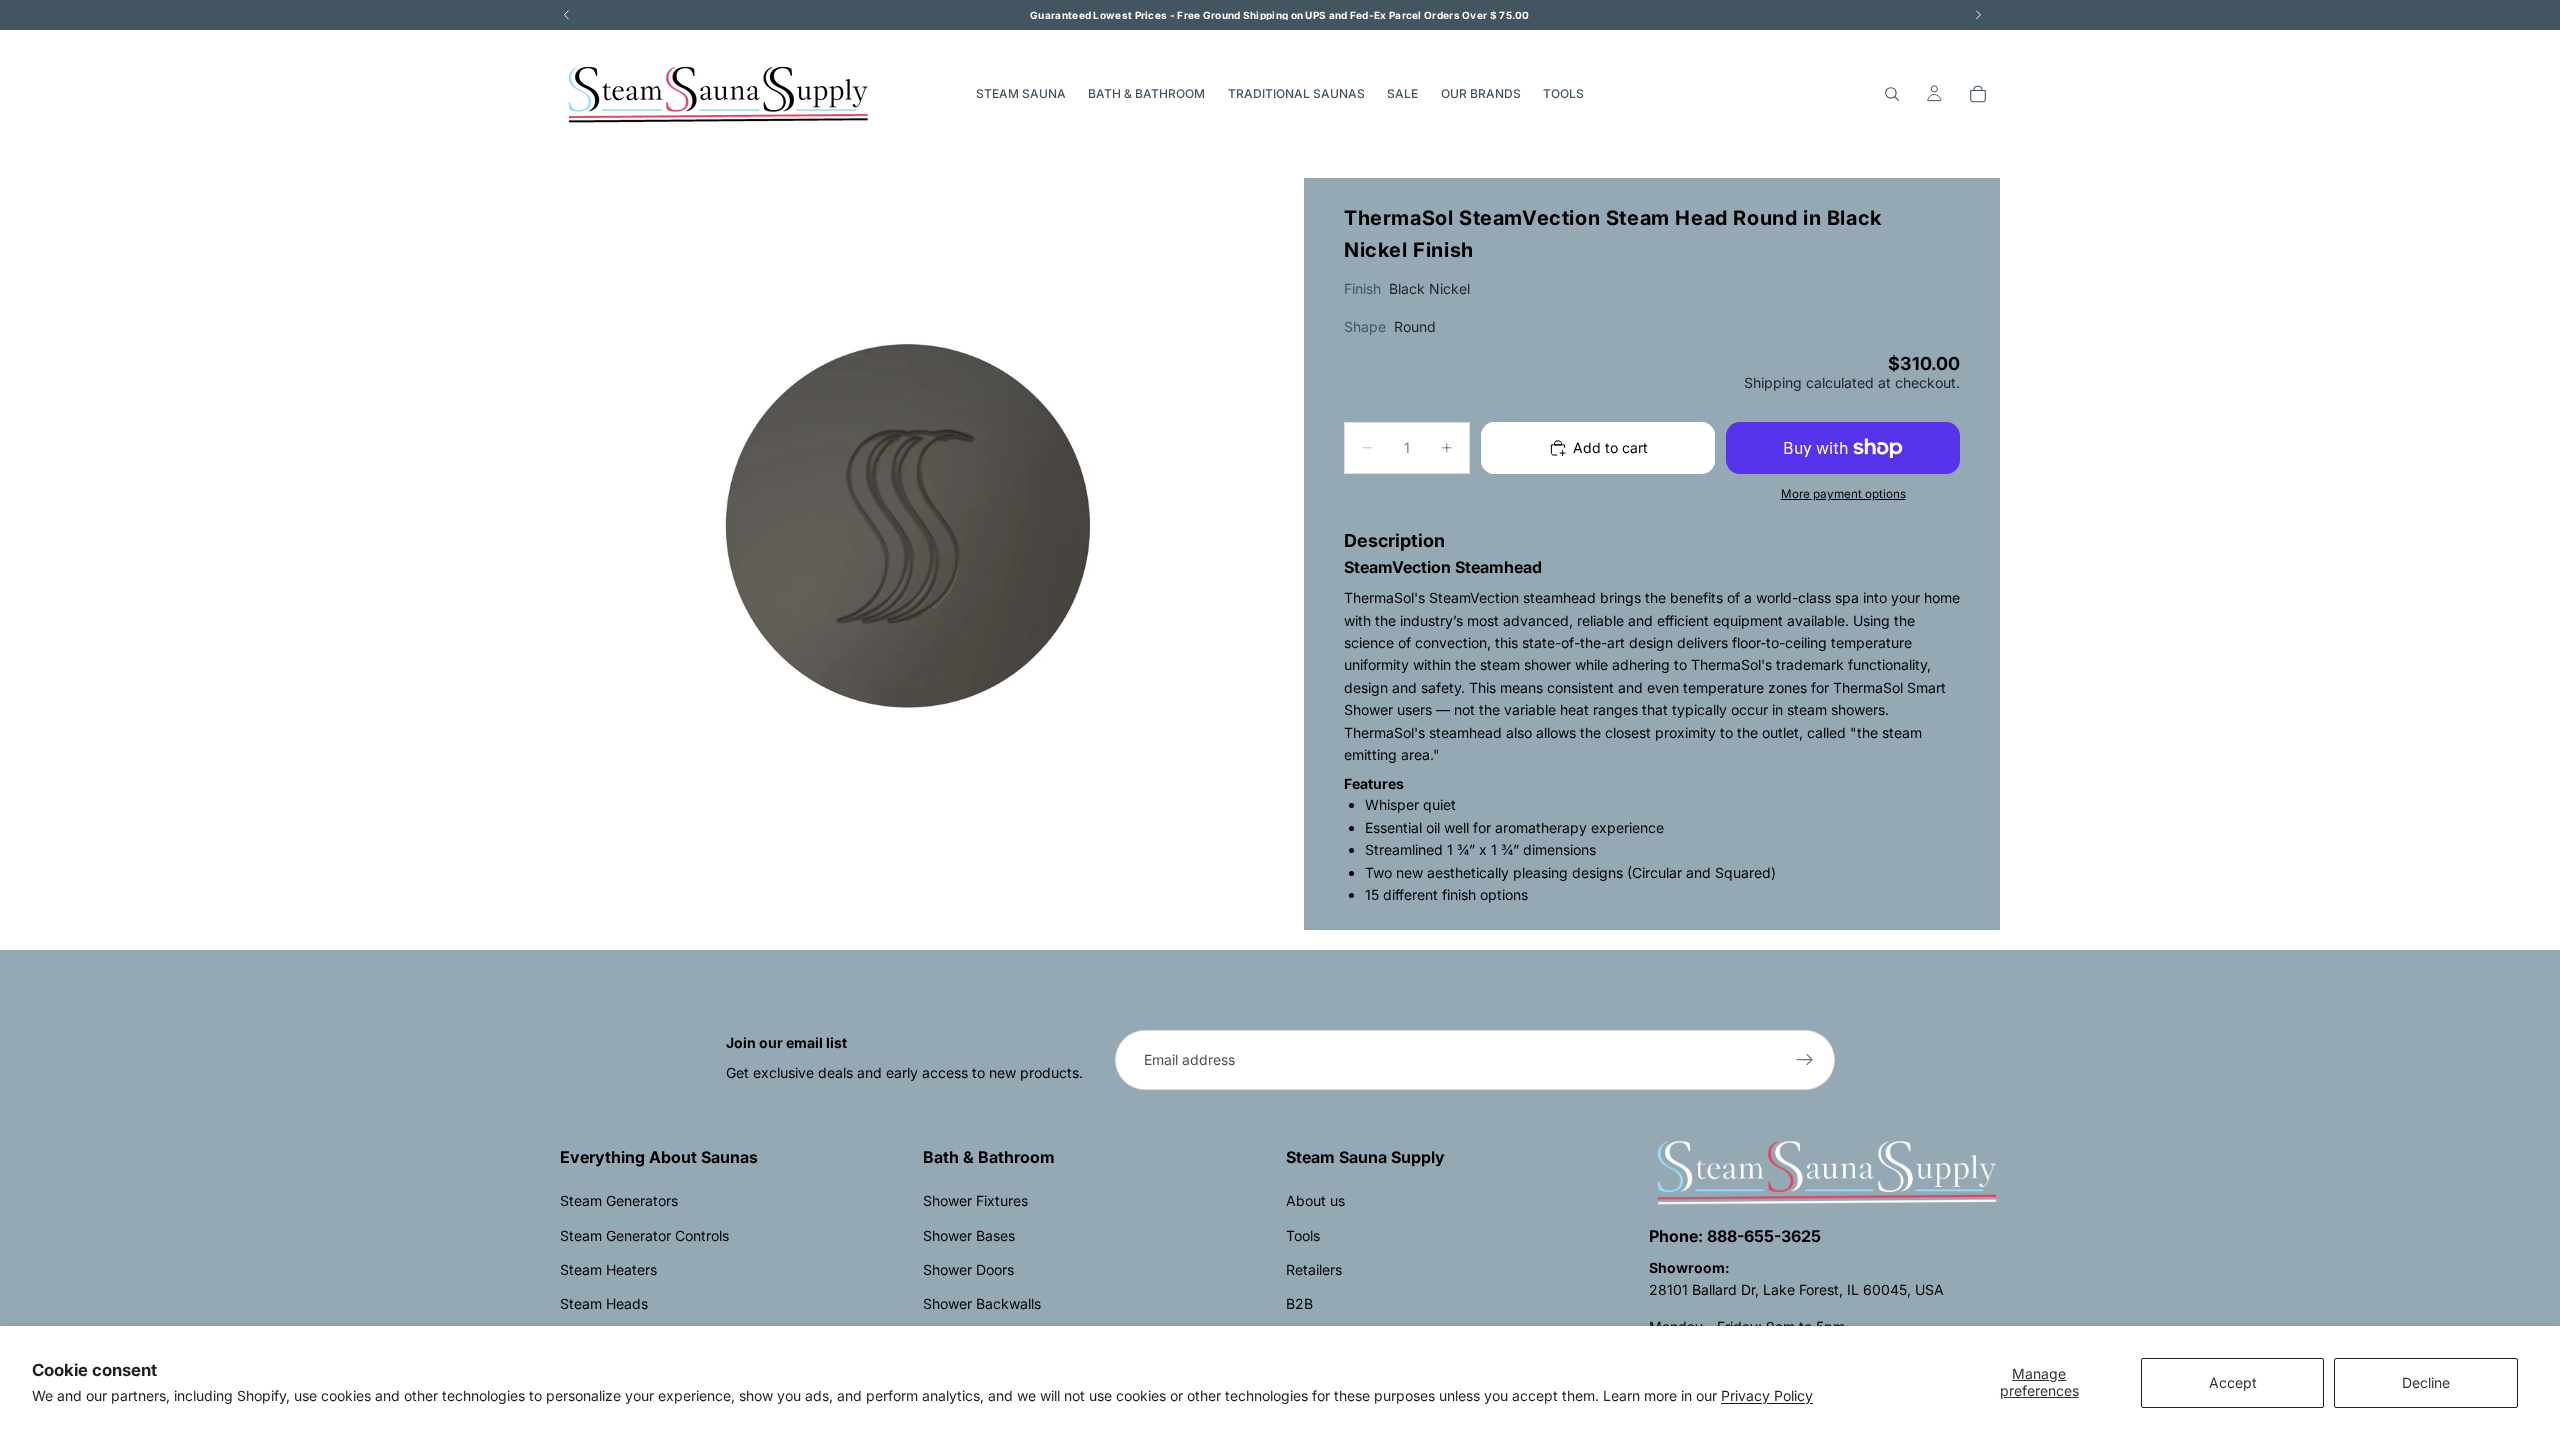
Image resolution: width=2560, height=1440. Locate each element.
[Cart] (1978, 94)
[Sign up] (1805, 1060)
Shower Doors (968, 1269)
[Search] (1892, 94)
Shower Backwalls (982, 1303)
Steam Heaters (608, 1269)
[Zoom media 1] (908, 526)
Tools (1303, 1235)
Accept (2233, 1382)
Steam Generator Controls (644, 1235)
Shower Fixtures (975, 1200)
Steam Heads (604, 1303)
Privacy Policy (1767, 1395)
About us (1315, 1200)
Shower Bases (969, 1235)
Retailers (1314, 1269)
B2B (1299, 1303)
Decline (2426, 1382)
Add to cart (1610, 447)
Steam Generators (619, 1200)
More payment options (1843, 494)
